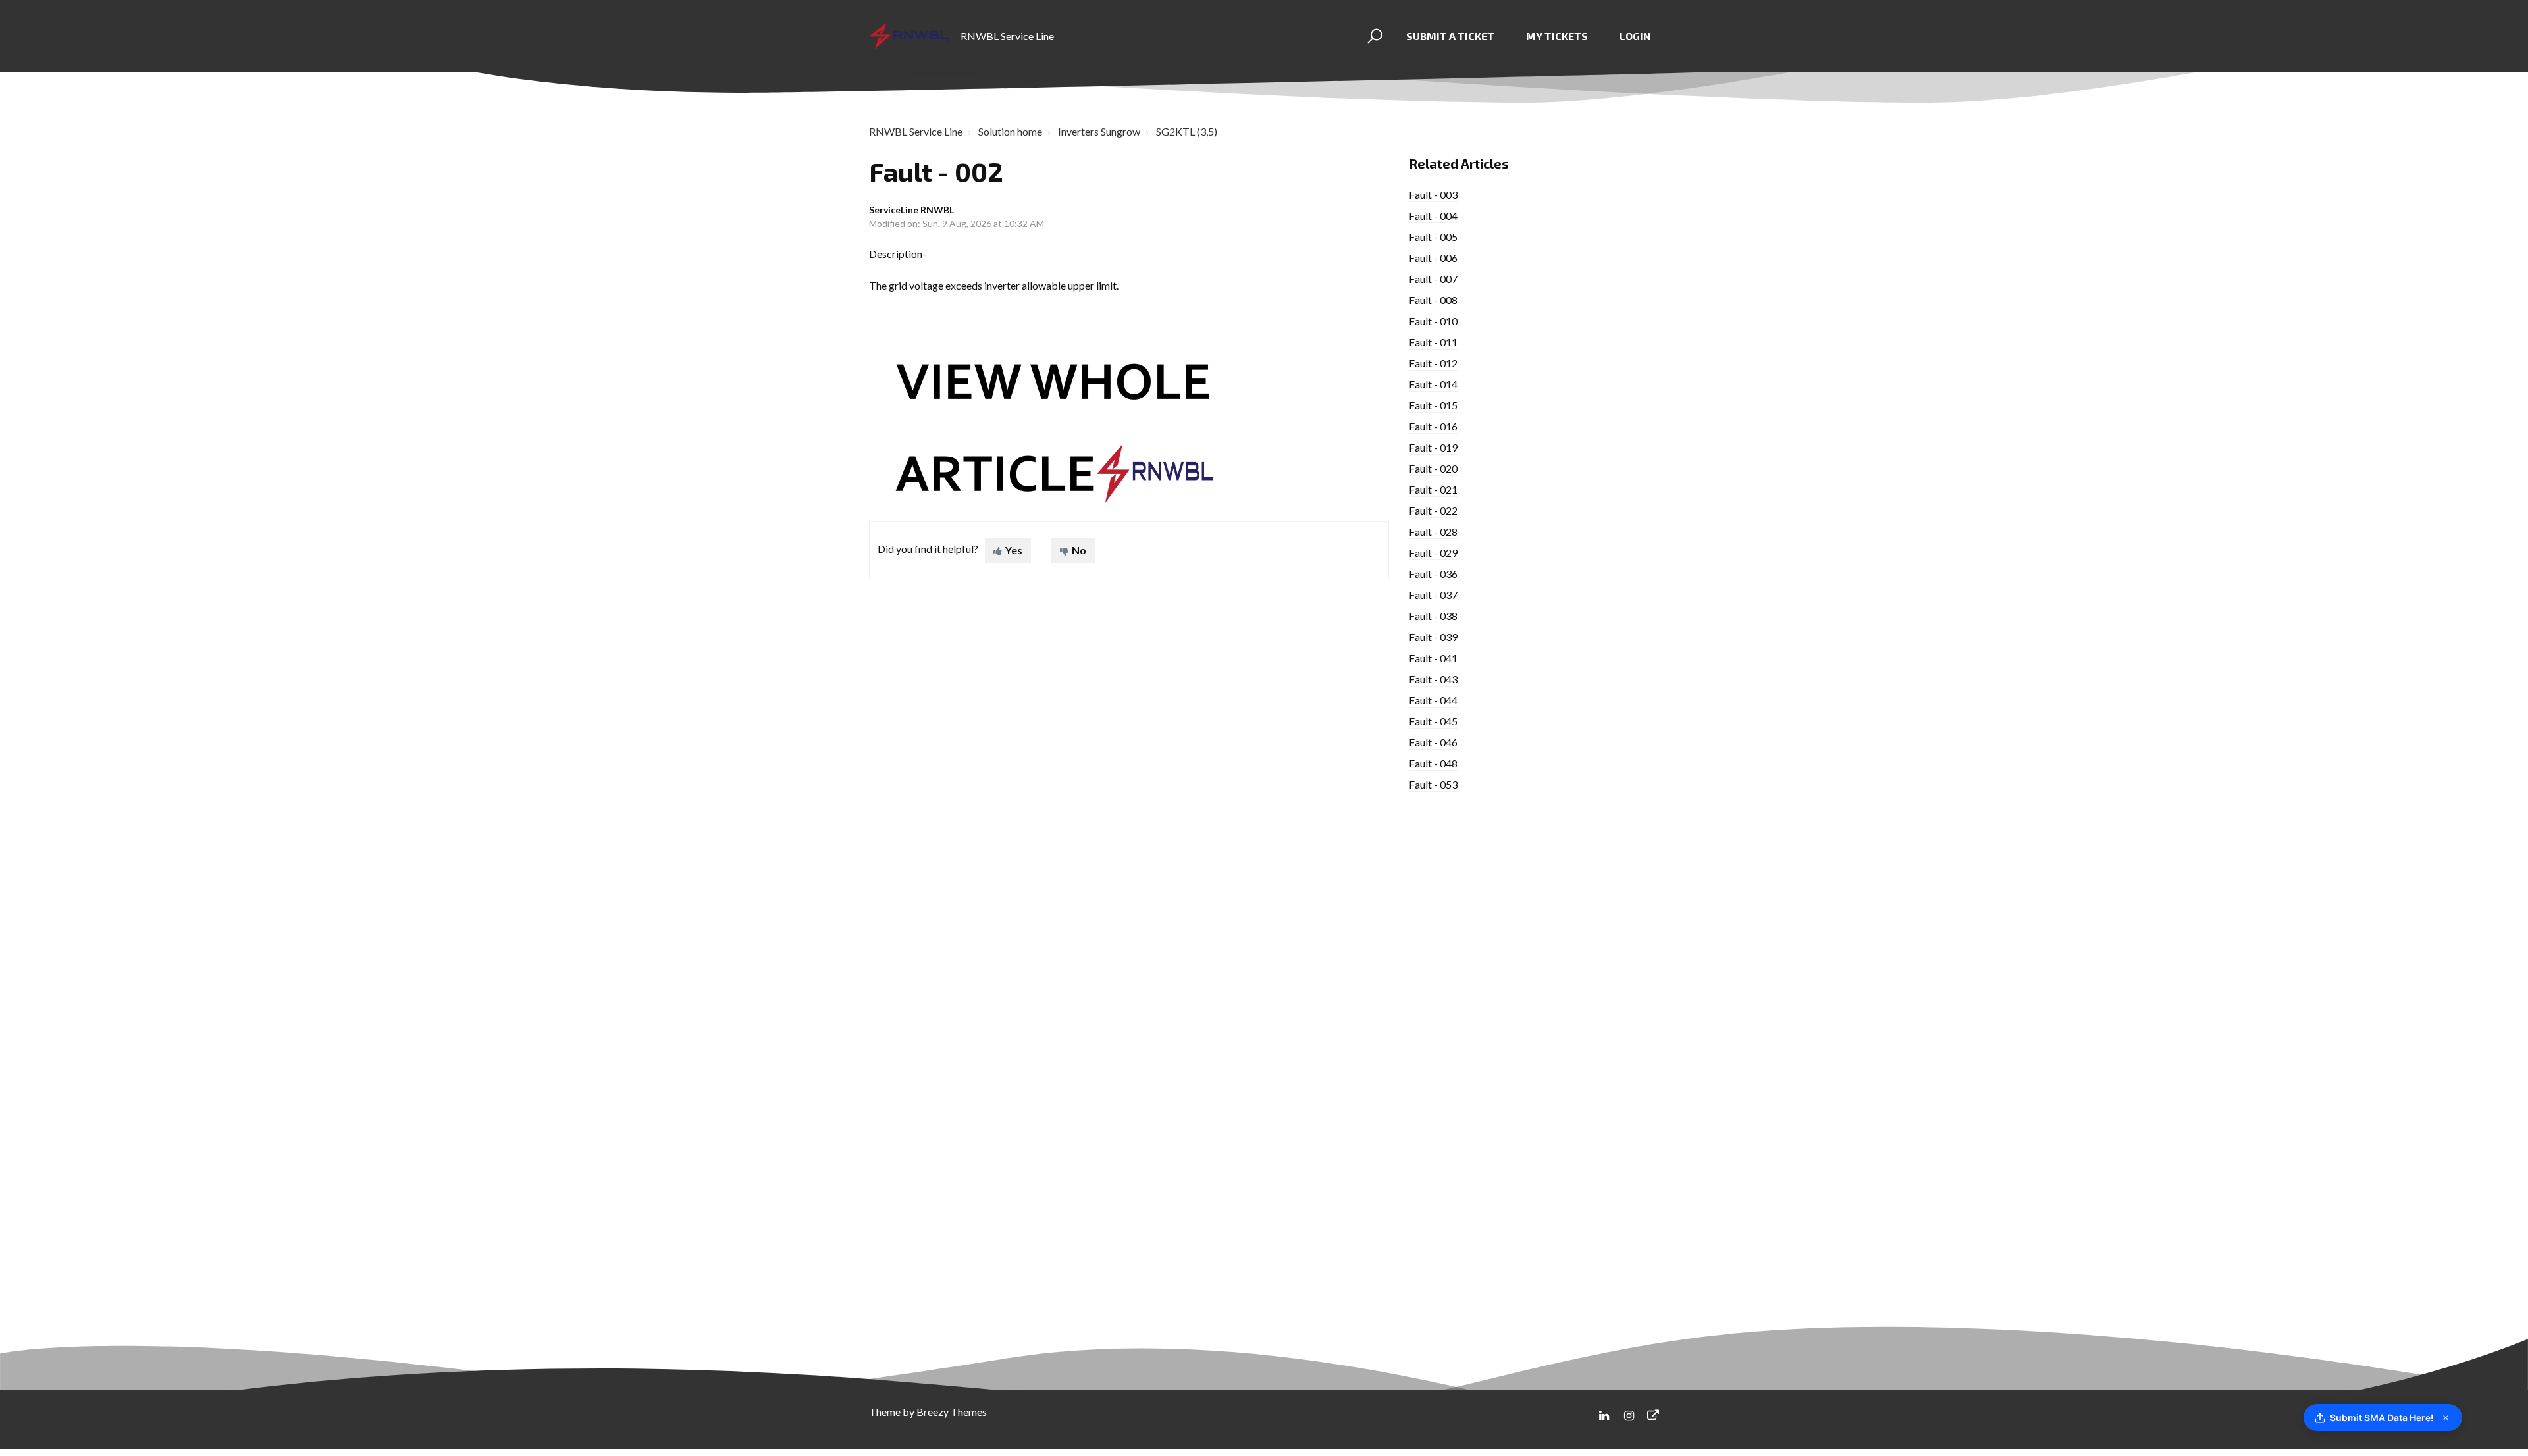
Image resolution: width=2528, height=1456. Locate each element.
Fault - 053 (1433, 784)
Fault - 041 (1433, 658)
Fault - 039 (1433, 637)
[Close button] (2446, 1418)
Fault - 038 (1433, 616)
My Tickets (1557, 36)
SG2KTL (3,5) (1187, 131)
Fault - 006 (1433, 258)
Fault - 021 (1433, 489)
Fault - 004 (1433, 216)
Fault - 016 (1433, 426)
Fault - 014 (1433, 384)
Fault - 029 (1433, 553)
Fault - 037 (1433, 595)
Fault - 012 (1433, 363)
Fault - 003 (1433, 195)
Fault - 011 (1433, 342)
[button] (1373, 36)
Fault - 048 (1433, 763)
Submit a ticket (1450, 36)
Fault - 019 (1433, 447)
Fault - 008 (1433, 300)
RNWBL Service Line (916, 131)
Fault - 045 (1433, 721)
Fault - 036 (1433, 574)
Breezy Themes (952, 1412)
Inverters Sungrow (1099, 131)
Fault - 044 (1433, 700)
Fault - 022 (1433, 510)
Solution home (1010, 131)
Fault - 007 (1433, 279)
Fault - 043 (1433, 679)
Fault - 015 (1433, 405)
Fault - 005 (1433, 237)
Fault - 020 (1433, 468)
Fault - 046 (1433, 742)
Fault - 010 (1433, 321)
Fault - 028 (1433, 532)
